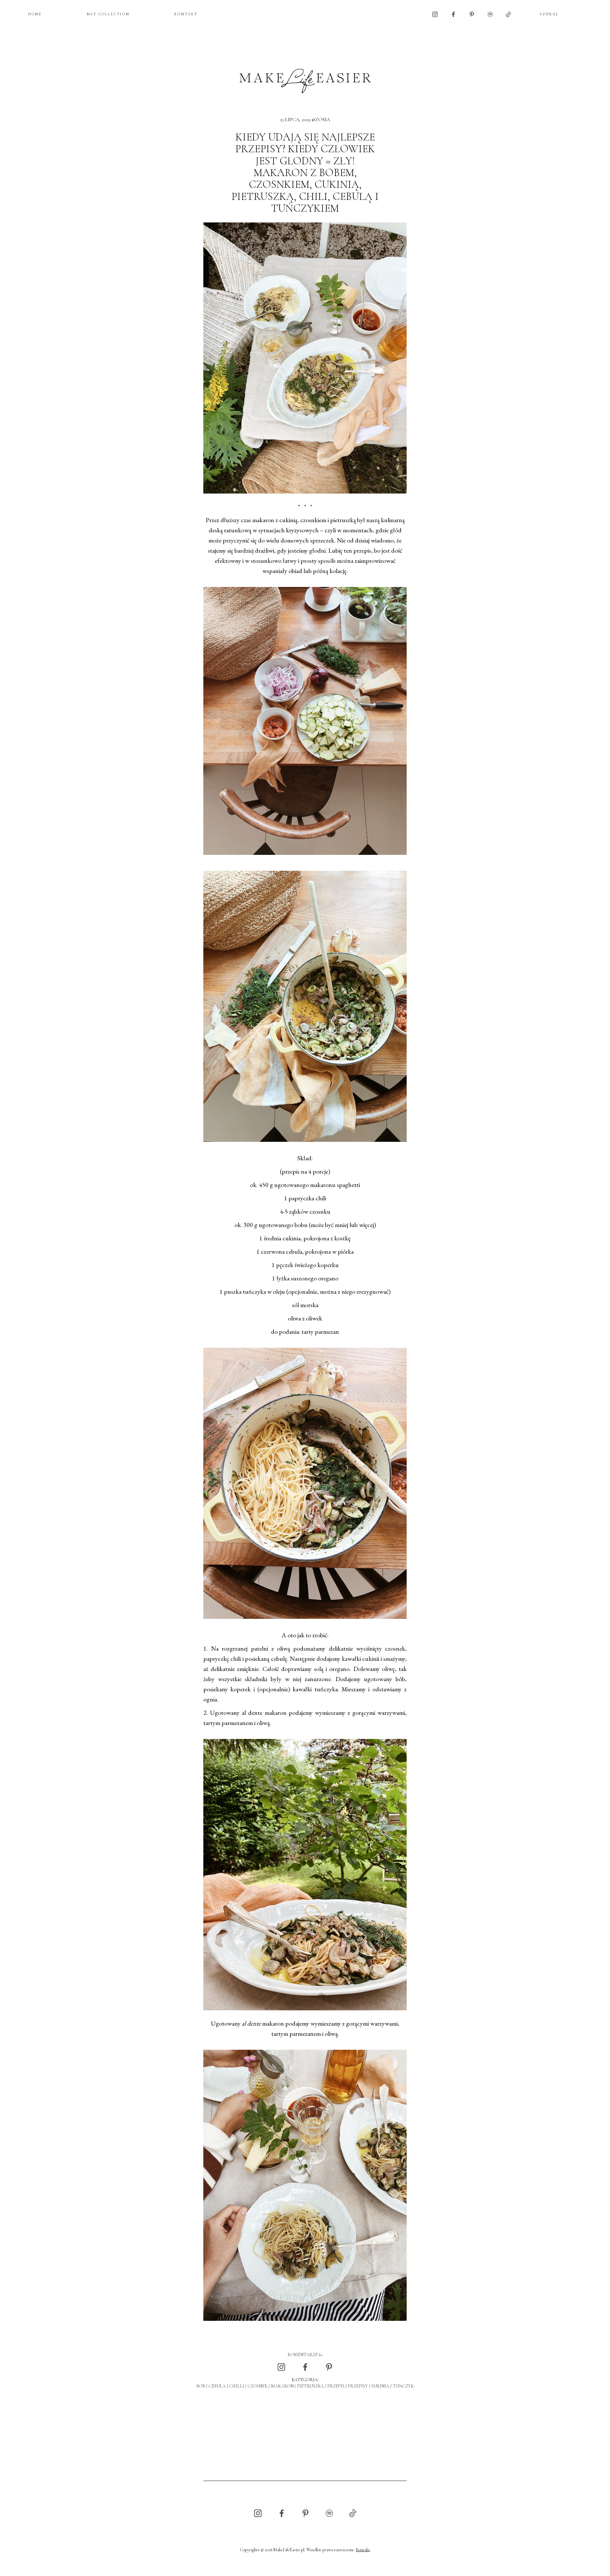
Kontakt (363, 2550)
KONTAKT (186, 14)
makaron (282, 2386)
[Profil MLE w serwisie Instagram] (435, 14)
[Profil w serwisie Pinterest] (472, 14)
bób (201, 2386)
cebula (217, 2386)
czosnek (258, 2386)
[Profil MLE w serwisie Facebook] (453, 14)
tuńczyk (403, 2386)
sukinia (380, 2386)
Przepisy (358, 2386)
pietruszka (310, 2386)
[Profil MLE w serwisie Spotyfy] (490, 14)
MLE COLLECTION (108, 14)
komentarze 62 (305, 2355)
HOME (35, 14)
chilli (237, 2386)
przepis (336, 2386)
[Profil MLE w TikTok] (508, 14)
